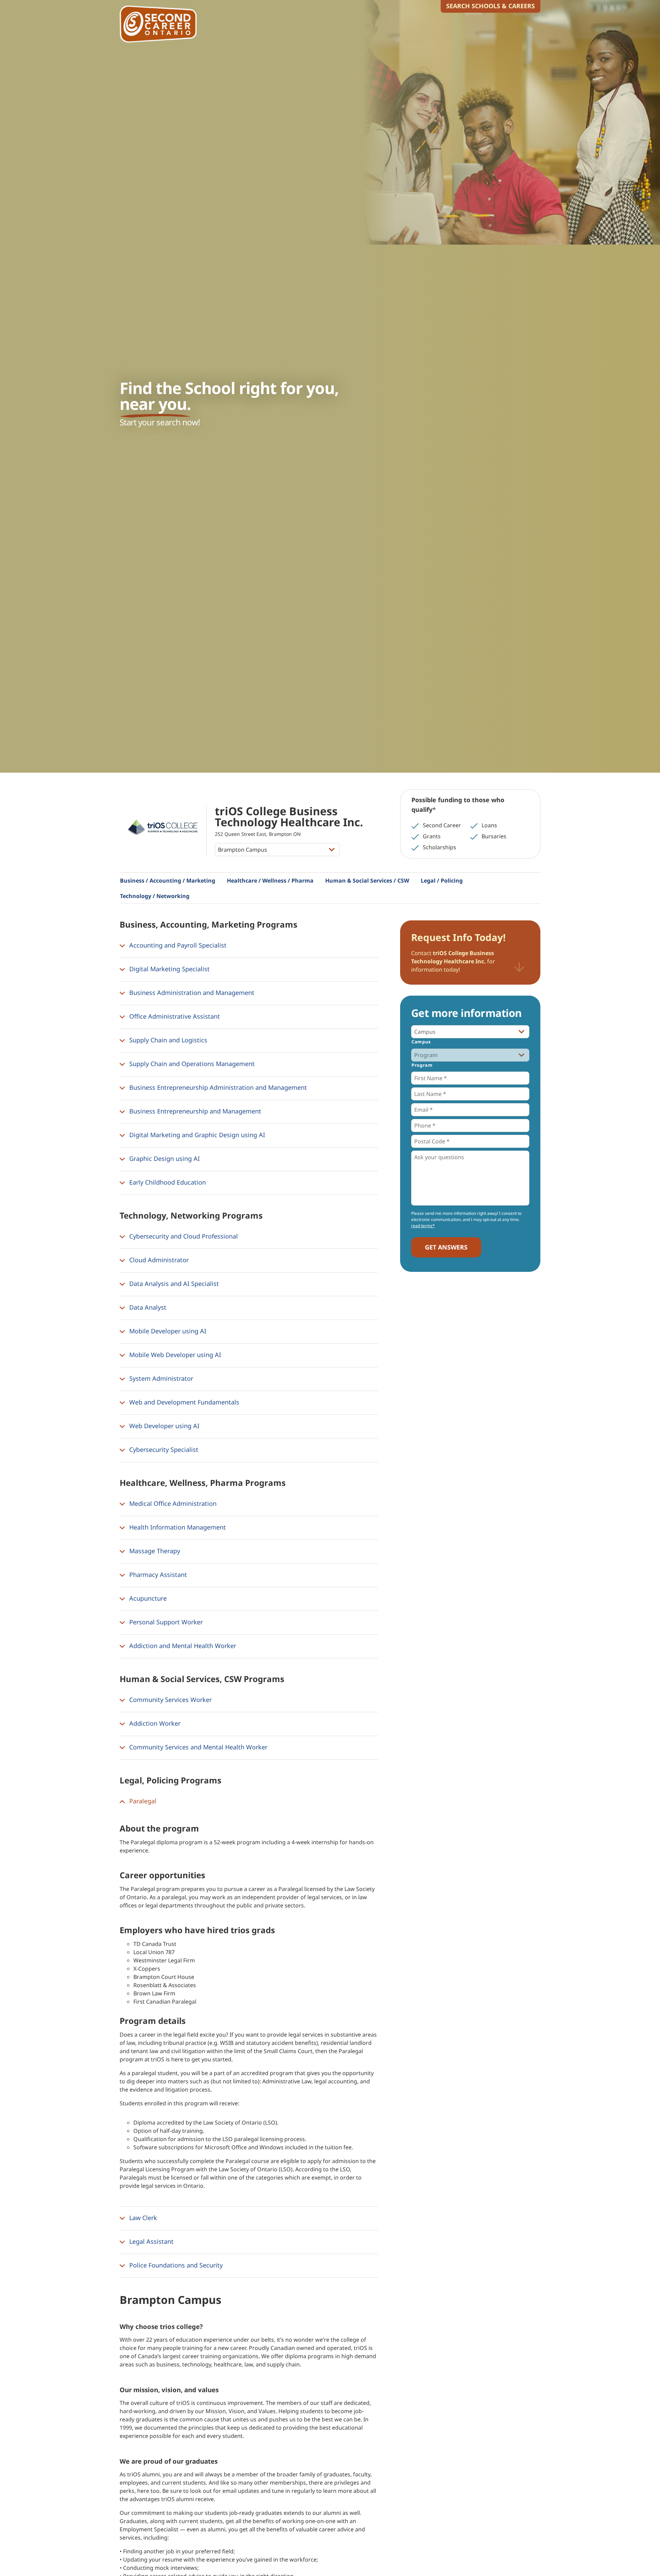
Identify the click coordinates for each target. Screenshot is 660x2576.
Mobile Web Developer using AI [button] (174, 1355)
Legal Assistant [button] (151, 2241)
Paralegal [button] (142, 1801)
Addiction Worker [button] (154, 1723)
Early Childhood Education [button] (167, 1182)
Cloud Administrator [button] (158, 1260)
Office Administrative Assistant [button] (174, 1016)
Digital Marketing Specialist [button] (169, 969)
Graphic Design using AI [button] (164, 1158)
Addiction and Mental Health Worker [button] (182, 1646)
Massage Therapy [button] (154, 1551)
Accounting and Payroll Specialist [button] (177, 945)
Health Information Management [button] (177, 1527)
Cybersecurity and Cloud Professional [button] (183, 1236)
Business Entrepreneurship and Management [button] (194, 1111)
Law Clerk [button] (142, 2218)
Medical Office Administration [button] (172, 1503)
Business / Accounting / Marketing (168, 881)
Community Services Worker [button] (170, 1700)
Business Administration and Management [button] (191, 993)
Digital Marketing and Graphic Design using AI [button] (196, 1135)
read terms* (423, 1226)
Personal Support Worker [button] (165, 1622)
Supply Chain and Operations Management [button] (191, 1064)
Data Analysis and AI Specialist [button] (173, 1284)
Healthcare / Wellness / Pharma (270, 881)
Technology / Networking (155, 896)
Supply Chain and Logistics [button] (167, 1040)
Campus (421, 1042)
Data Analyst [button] (147, 1307)
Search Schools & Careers (491, 6)
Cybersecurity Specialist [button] (163, 1449)
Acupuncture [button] (147, 1598)
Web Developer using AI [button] (163, 1426)
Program (422, 1065)
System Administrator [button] (160, 1378)
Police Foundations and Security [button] (175, 2265)
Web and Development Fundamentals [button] (183, 1402)
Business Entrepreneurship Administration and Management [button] (217, 1087)
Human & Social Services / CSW (367, 881)
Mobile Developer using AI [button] (167, 1331)
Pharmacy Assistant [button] (157, 1575)
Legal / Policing (442, 881)
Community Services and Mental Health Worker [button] (197, 1747)
